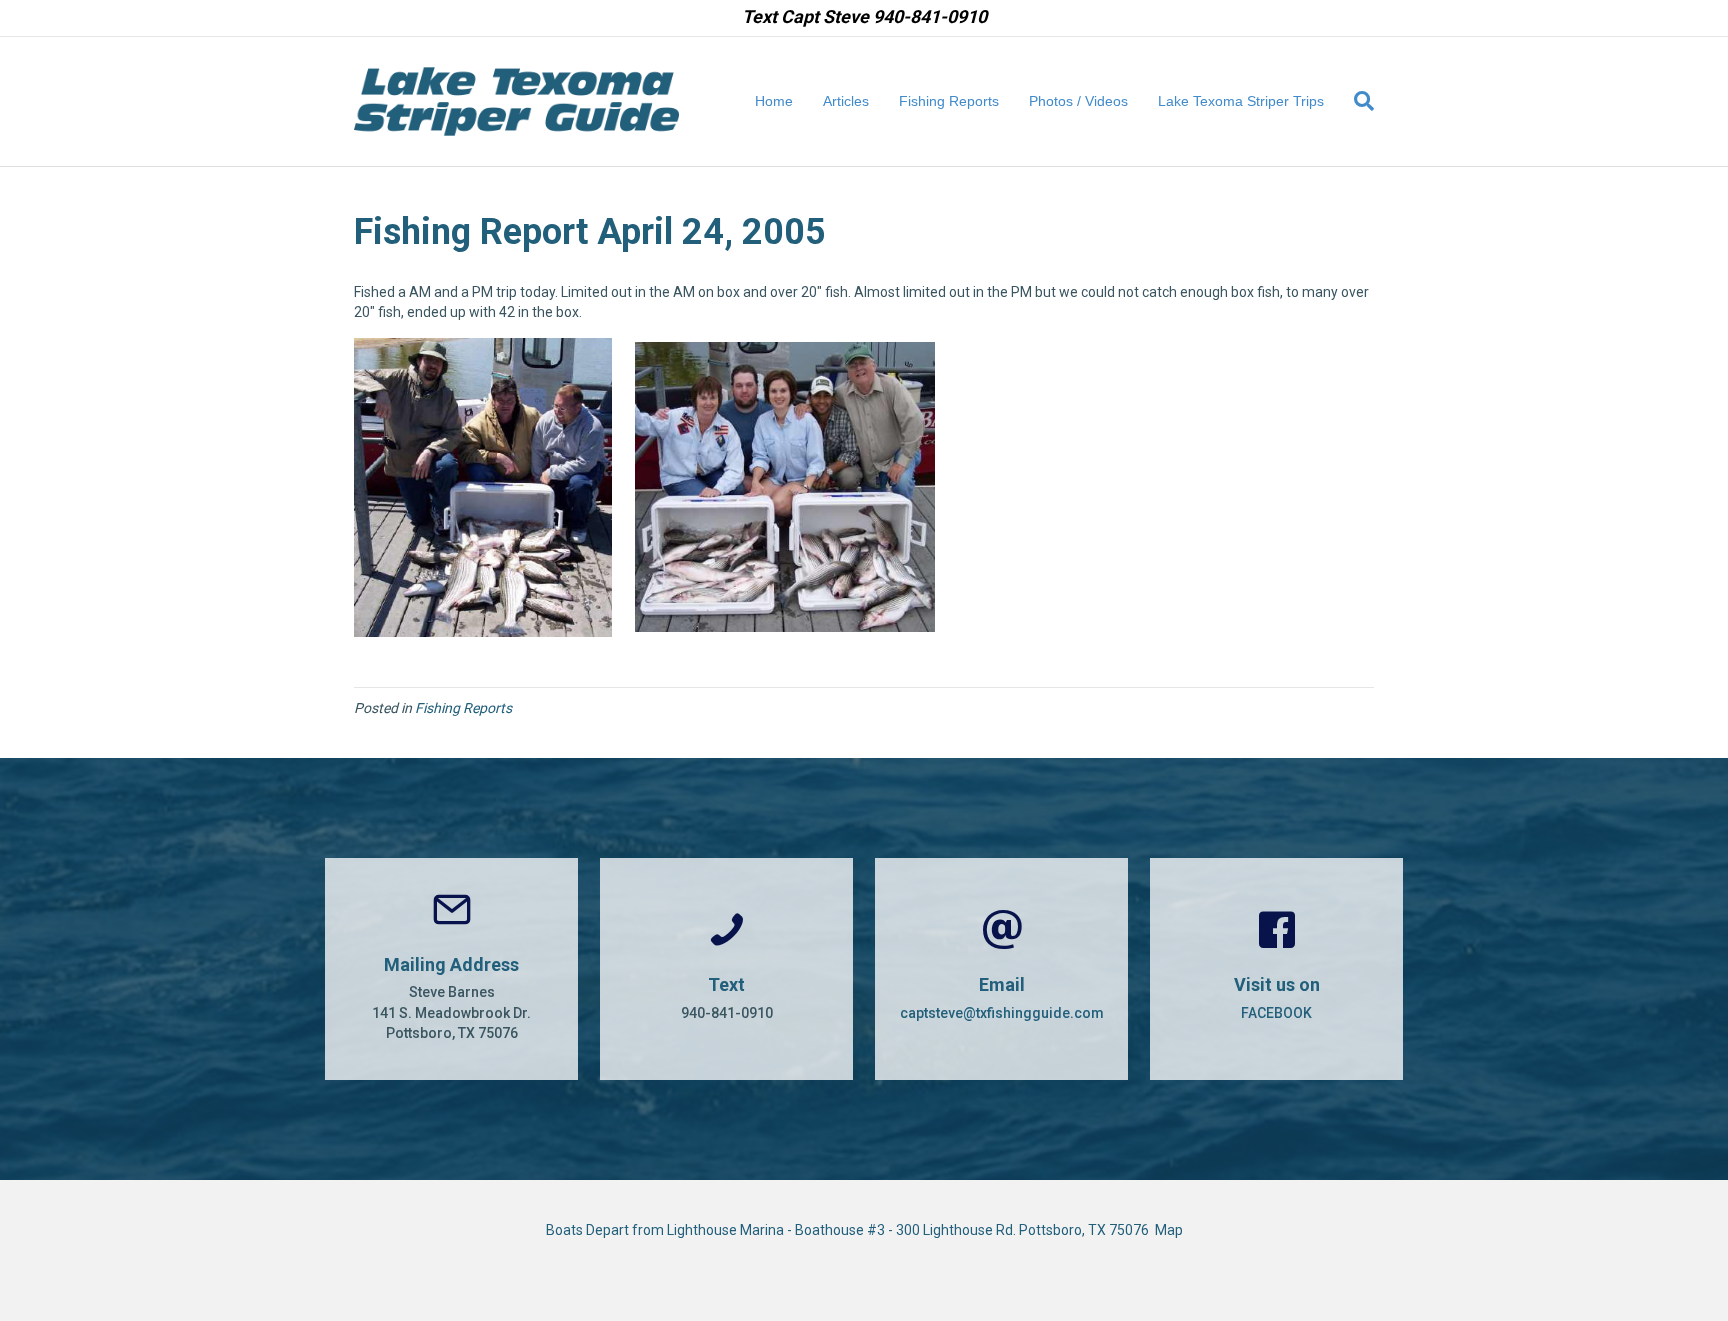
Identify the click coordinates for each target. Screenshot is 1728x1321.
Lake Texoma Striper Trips (1241, 101)
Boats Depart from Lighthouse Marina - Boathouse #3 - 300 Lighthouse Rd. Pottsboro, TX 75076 (850, 1230)
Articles (846, 101)
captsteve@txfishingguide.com (1002, 1013)
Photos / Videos (1078, 101)
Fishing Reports (949, 101)
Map (1169, 1230)
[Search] (1356, 101)
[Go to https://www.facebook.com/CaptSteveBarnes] (1276, 969)
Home (774, 101)
